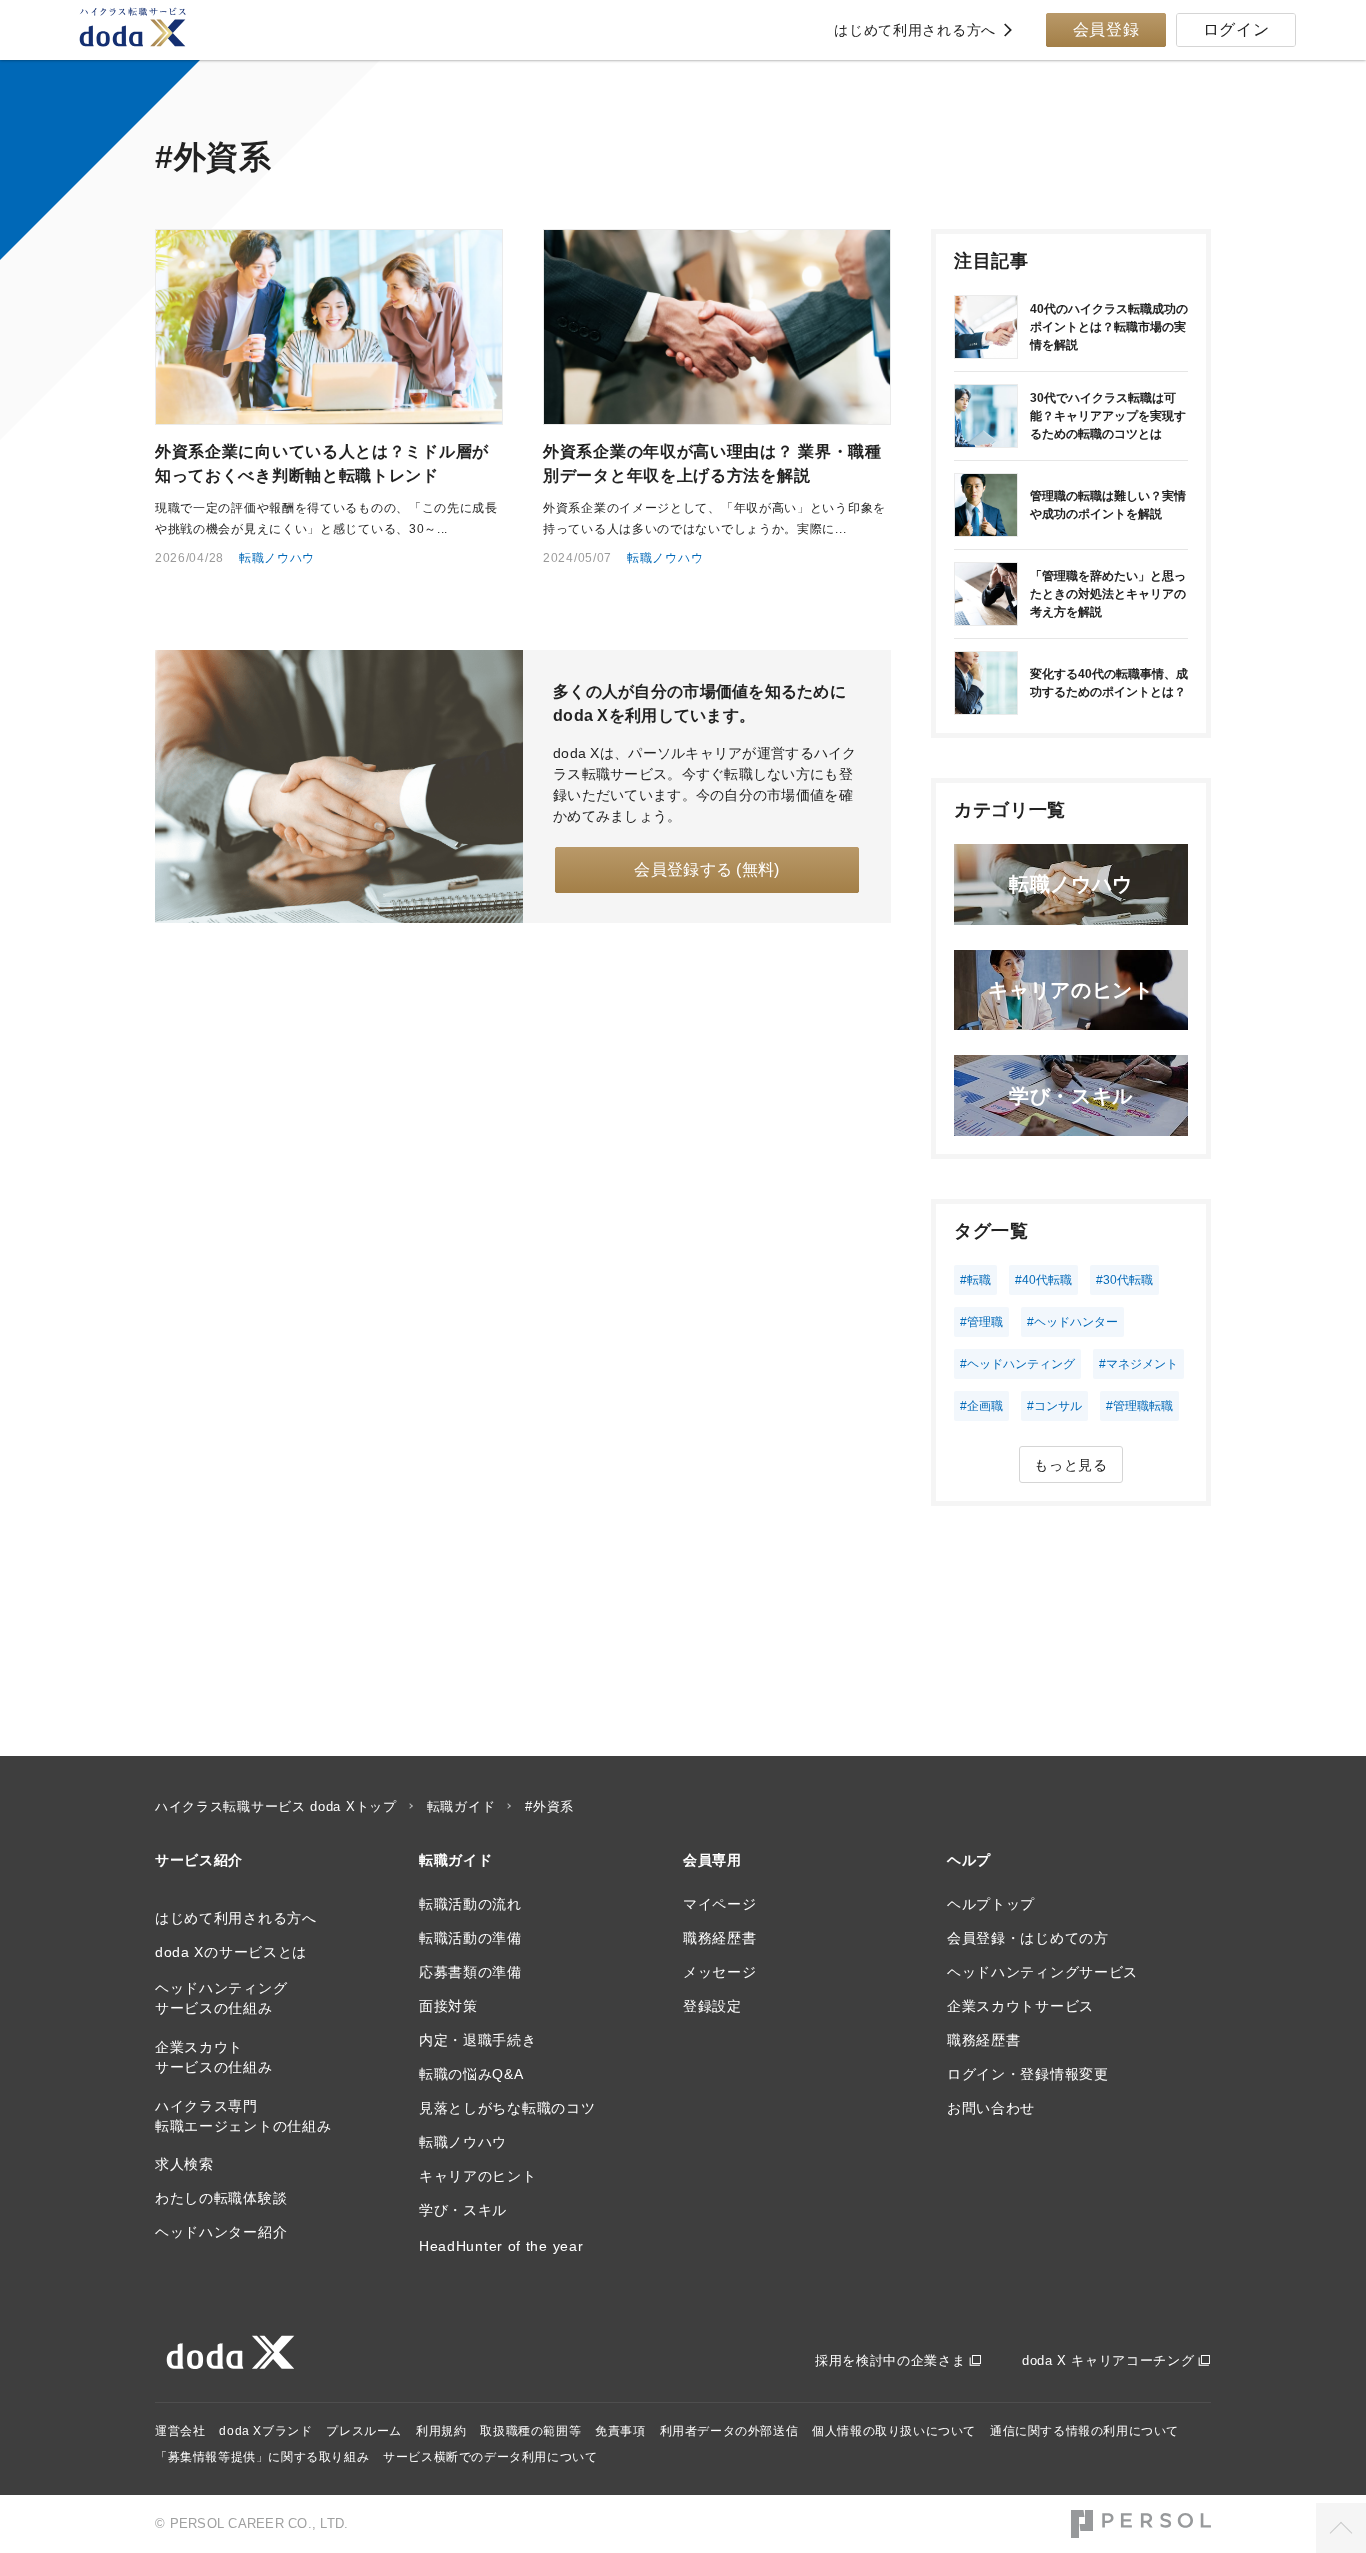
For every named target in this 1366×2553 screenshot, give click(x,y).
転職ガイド (461, 1806)
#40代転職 (1043, 1280)
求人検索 (184, 2164)
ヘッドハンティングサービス (1042, 1972)
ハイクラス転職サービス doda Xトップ (276, 1806)
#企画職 (981, 1406)
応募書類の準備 (470, 1972)
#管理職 (981, 1322)
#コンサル (1054, 1406)
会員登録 (1106, 29)
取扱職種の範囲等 (530, 2431)
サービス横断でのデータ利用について (490, 2457)
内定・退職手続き (478, 2040)
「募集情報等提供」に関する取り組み (262, 2457)
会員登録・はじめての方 (1028, 1938)
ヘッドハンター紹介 (221, 2232)
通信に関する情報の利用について (1084, 2431)
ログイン (1236, 29)
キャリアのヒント (478, 2176)
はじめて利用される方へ (915, 30)
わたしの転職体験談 (221, 2198)
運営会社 (180, 2431)
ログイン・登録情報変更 (1028, 2074)
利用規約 (441, 2431)
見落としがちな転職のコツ (507, 2108)
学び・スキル (463, 2210)
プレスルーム (364, 2431)
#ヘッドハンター (1072, 1322)
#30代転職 (1124, 1280)
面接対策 (448, 2006)
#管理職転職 (1139, 1406)
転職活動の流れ (470, 1904)
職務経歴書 (720, 1938)
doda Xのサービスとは (231, 1952)
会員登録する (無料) (706, 869)
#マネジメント (1138, 1364)
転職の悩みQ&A (471, 2074)
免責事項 (620, 2431)
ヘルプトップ (991, 1904)
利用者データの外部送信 (729, 2431)
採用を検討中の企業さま (890, 2360)
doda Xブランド (265, 2431)
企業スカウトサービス (1020, 2006)
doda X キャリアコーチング (1108, 2360)
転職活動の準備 (470, 1938)
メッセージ (720, 1972)
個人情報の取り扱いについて (894, 2431)
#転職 (975, 1280)
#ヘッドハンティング (1017, 1364)
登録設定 (712, 2006)
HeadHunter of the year (501, 2246)
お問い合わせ (991, 2108)
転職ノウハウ (277, 558)
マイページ (720, 1904)
